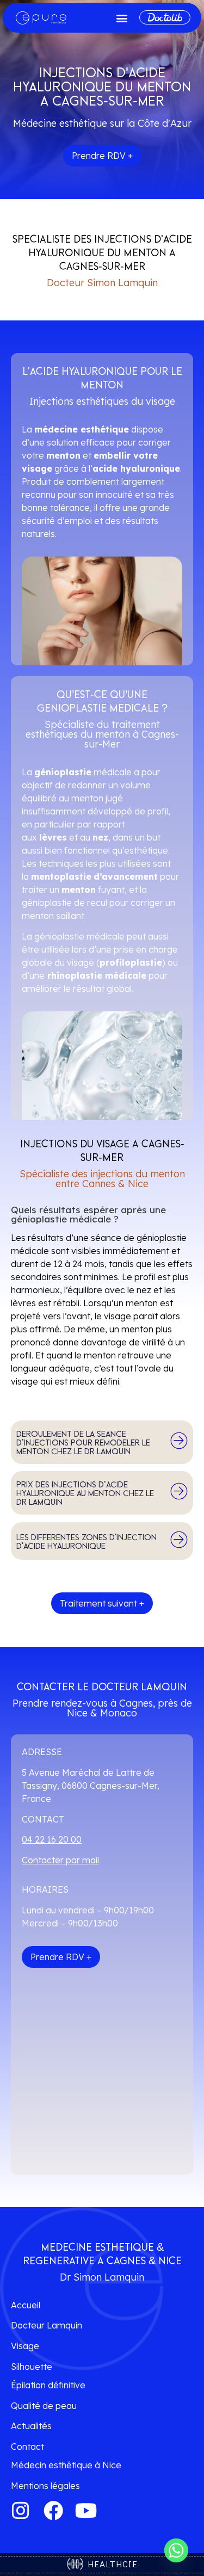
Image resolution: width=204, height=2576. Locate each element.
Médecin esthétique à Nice (66, 2465)
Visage (25, 2346)
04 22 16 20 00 (52, 1839)
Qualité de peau (44, 2406)
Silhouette (32, 2367)
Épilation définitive (48, 2385)
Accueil (26, 2305)
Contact (27, 2447)
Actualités (31, 2426)
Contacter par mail (60, 1860)
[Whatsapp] (176, 2550)
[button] (122, 18)
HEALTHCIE (110, 2564)
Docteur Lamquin (47, 2325)
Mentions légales (45, 2486)
